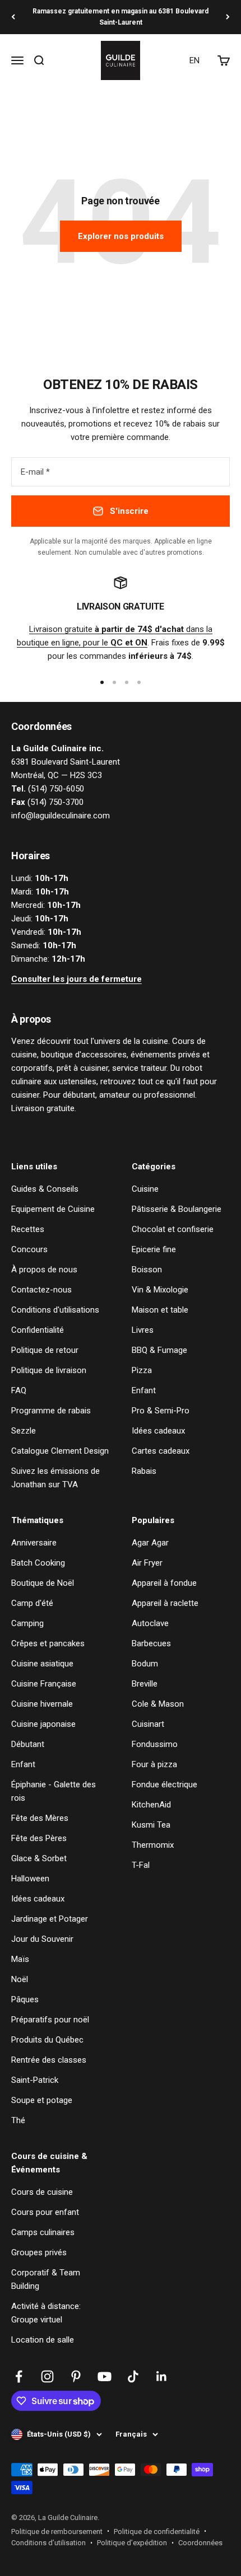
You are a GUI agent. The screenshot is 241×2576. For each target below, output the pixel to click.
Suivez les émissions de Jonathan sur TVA (55, 1478)
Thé (18, 2120)
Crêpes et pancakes (48, 1643)
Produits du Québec (47, 2040)
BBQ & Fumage (159, 1350)
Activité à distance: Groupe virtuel (46, 2313)
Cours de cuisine (42, 2192)
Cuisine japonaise (43, 1724)
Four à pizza (154, 1764)
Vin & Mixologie (160, 1290)
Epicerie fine (154, 1249)
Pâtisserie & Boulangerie (177, 1209)
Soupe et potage (42, 2100)
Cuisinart (148, 1724)
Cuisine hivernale (42, 1704)
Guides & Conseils (45, 1189)
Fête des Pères (39, 1838)
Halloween (30, 1879)
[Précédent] (13, 17)
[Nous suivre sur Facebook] (19, 2376)
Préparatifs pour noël (50, 2020)
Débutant (28, 1744)
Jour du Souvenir (42, 1939)
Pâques (25, 1999)
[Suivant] (228, 17)
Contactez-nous (41, 1290)
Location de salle (43, 2340)
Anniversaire (34, 1543)
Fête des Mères (40, 1818)
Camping (27, 1623)
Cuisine (145, 1189)
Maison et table (160, 1310)
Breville (145, 1684)
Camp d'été (32, 1603)
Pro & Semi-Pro (161, 1411)
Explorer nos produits (121, 236)
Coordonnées (200, 2543)
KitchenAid (151, 1805)
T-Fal (141, 1865)
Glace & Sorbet (39, 1858)
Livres (143, 1330)
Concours (29, 1249)
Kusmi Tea (151, 1825)
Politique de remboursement (57, 2531)
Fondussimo (155, 1744)
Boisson (147, 1270)
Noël (20, 1979)
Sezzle (24, 1431)
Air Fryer (147, 1563)
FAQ (19, 1390)
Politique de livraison (49, 1370)
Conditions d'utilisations (55, 1310)
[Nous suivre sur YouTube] (105, 2376)
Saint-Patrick (35, 2080)
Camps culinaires (43, 2232)
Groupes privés (39, 2252)
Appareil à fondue (164, 1583)
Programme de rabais (51, 1411)
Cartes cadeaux (161, 1451)
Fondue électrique (164, 1785)
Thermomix (153, 1845)
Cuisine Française (44, 1684)
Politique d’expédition (132, 2543)
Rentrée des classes (49, 2060)
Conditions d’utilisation (48, 2543)
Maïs (20, 1959)
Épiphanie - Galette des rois (54, 1791)
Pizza (142, 1370)
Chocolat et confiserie (173, 1229)
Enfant (144, 1390)
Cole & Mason (158, 1704)
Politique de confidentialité (157, 2531)
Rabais (144, 1471)
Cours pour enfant (45, 2212)
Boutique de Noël (43, 1583)
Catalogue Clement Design (60, 1451)
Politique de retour (45, 1350)
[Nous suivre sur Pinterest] (76, 2376)
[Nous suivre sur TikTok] (133, 2376)
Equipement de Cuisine (53, 1209)
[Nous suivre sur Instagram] (47, 2376)
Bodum (145, 1664)
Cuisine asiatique (42, 1664)
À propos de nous (44, 1270)
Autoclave (150, 1623)
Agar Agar (150, 1543)
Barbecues (151, 1643)
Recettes (28, 1229)
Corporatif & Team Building (46, 2279)
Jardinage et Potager (50, 1919)
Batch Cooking (38, 1563)
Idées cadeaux (158, 1431)
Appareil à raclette (165, 1603)
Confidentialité (38, 1330)
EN (194, 60)
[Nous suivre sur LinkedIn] (162, 2376)
